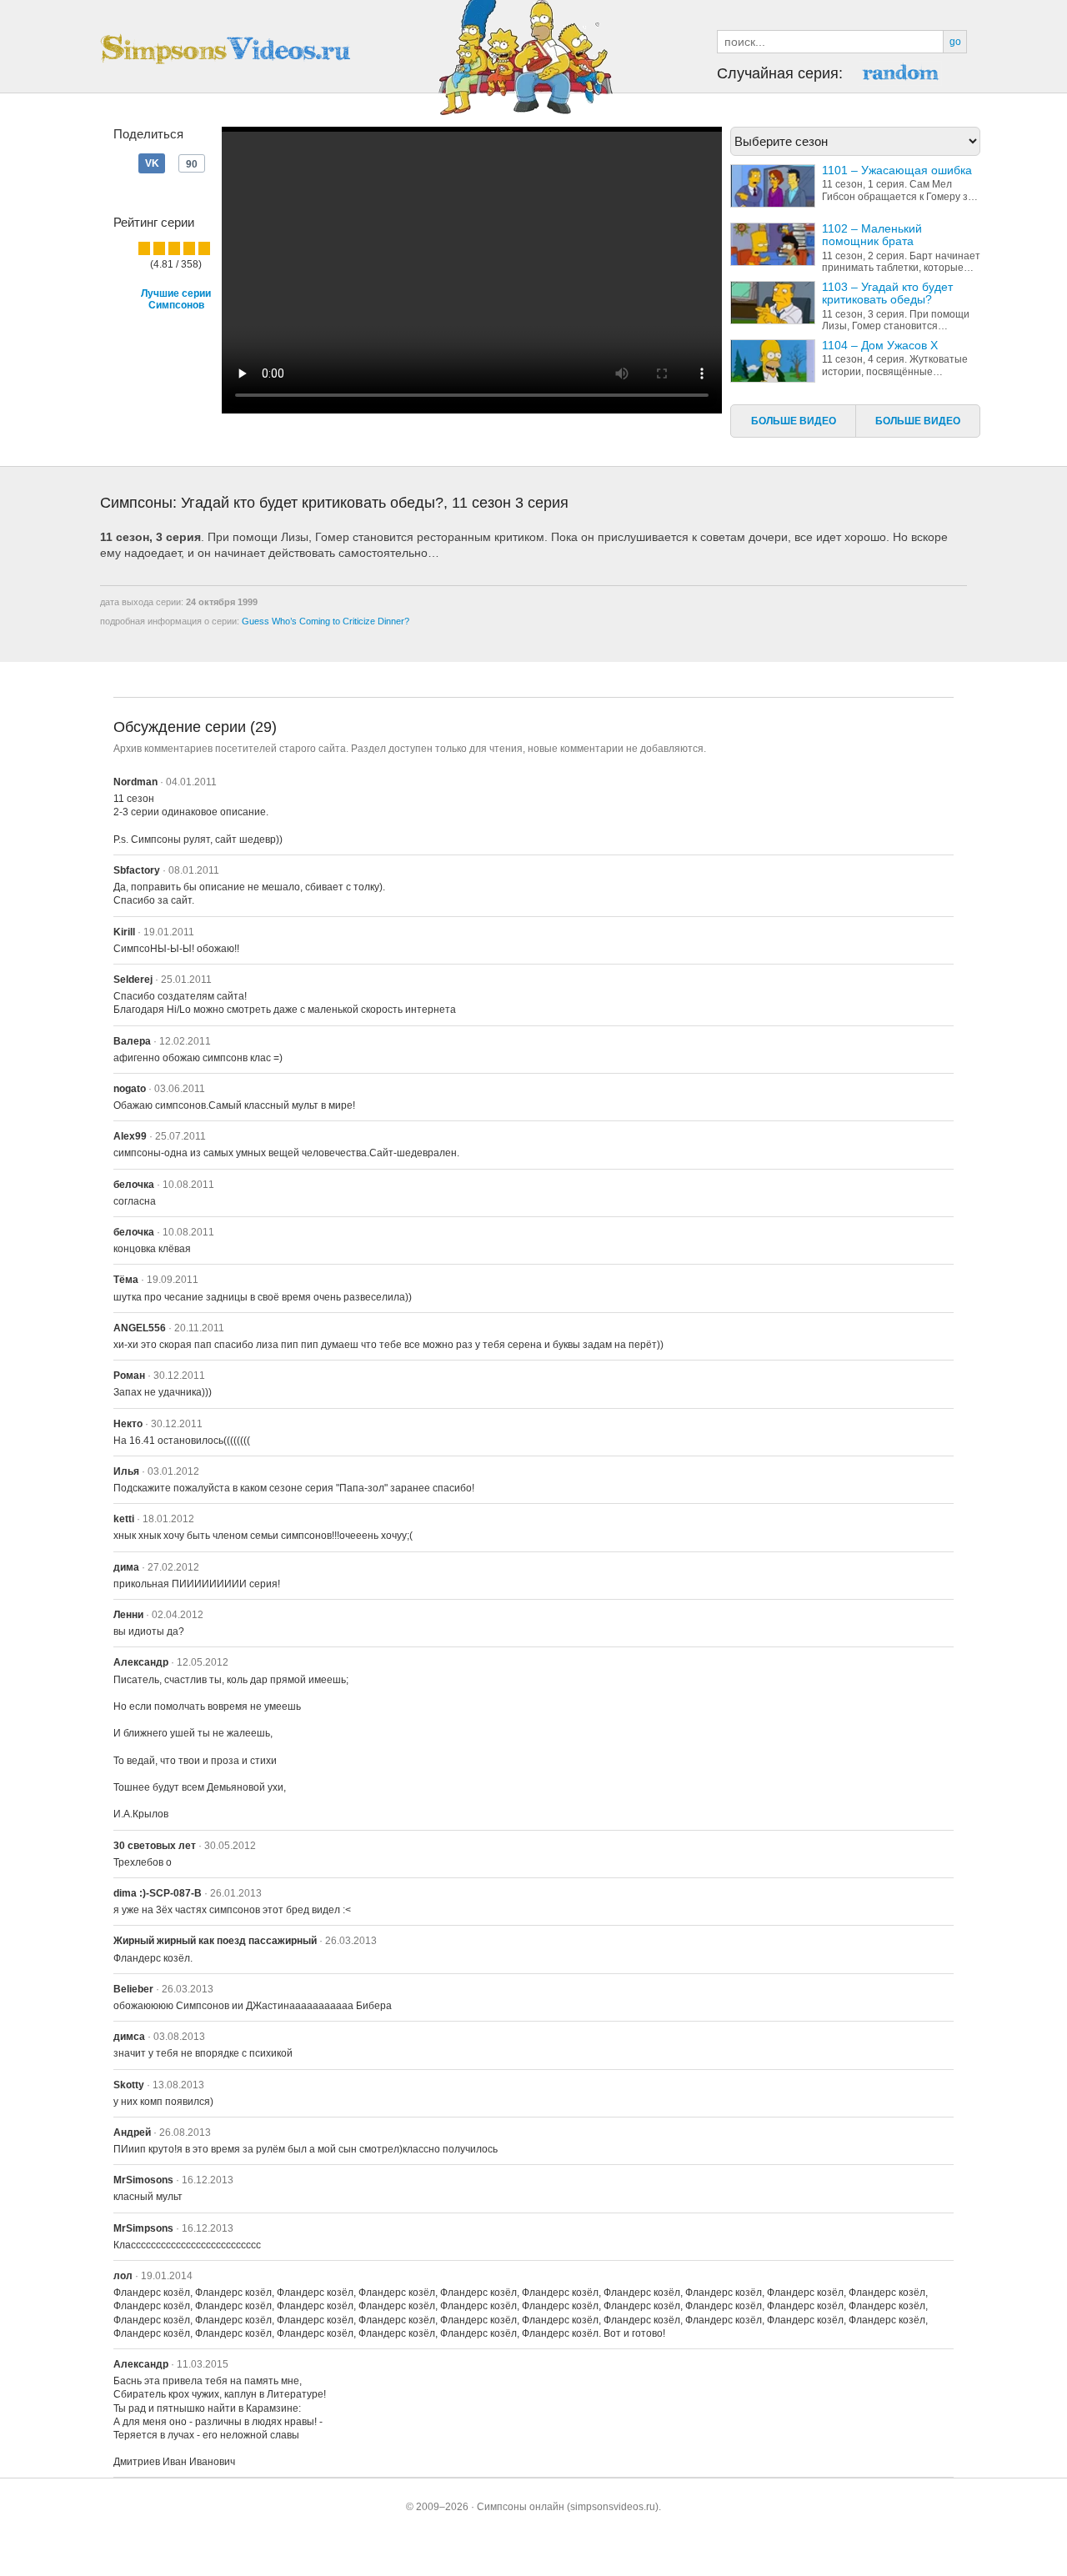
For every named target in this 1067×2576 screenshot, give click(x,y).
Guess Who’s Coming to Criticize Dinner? (326, 621)
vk (192, 164)
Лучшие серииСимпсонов (176, 300)
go (955, 42)
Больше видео (794, 421)
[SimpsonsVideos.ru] (225, 49)
